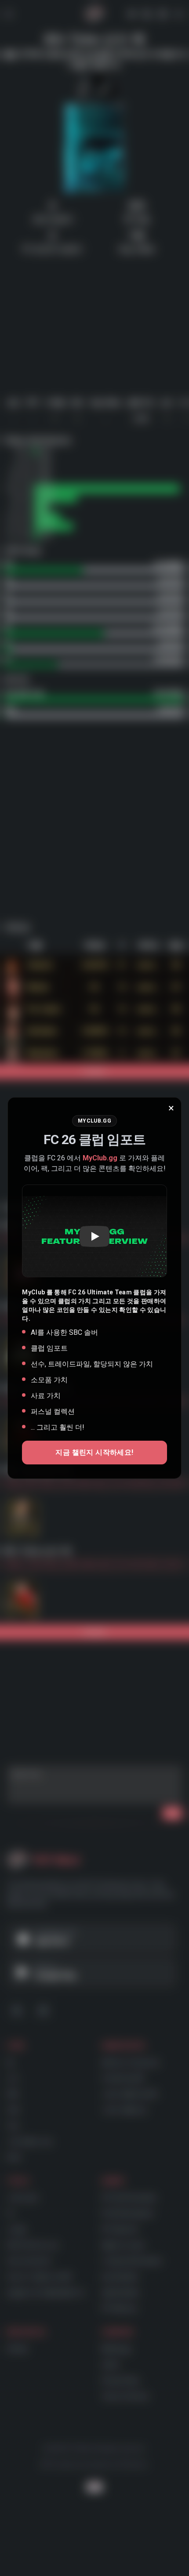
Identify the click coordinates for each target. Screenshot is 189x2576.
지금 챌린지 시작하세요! (94, 1452)
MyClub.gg (100, 1158)
